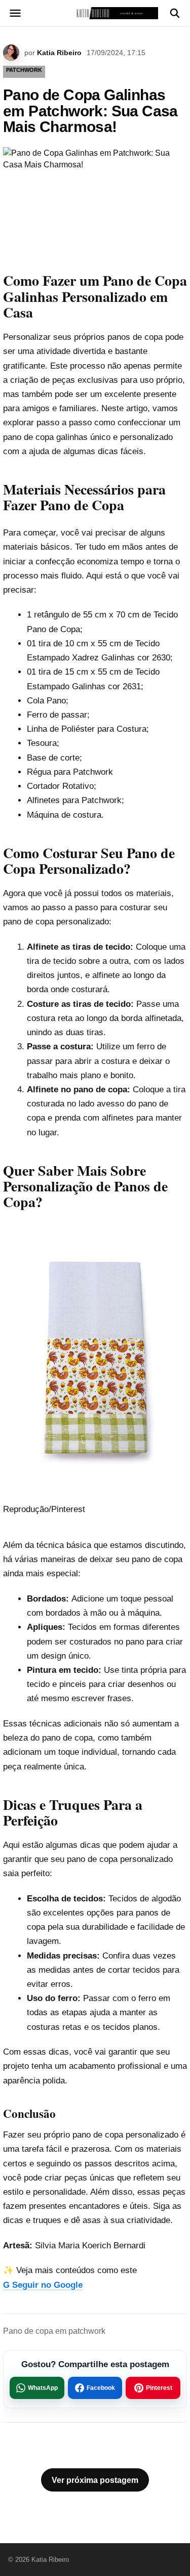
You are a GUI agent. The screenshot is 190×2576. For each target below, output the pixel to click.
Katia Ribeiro (59, 53)
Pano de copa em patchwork (54, 2331)
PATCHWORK (24, 70)
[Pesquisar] (175, 13)
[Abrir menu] (15, 13)
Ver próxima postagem (95, 2480)
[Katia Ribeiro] (95, 13)
